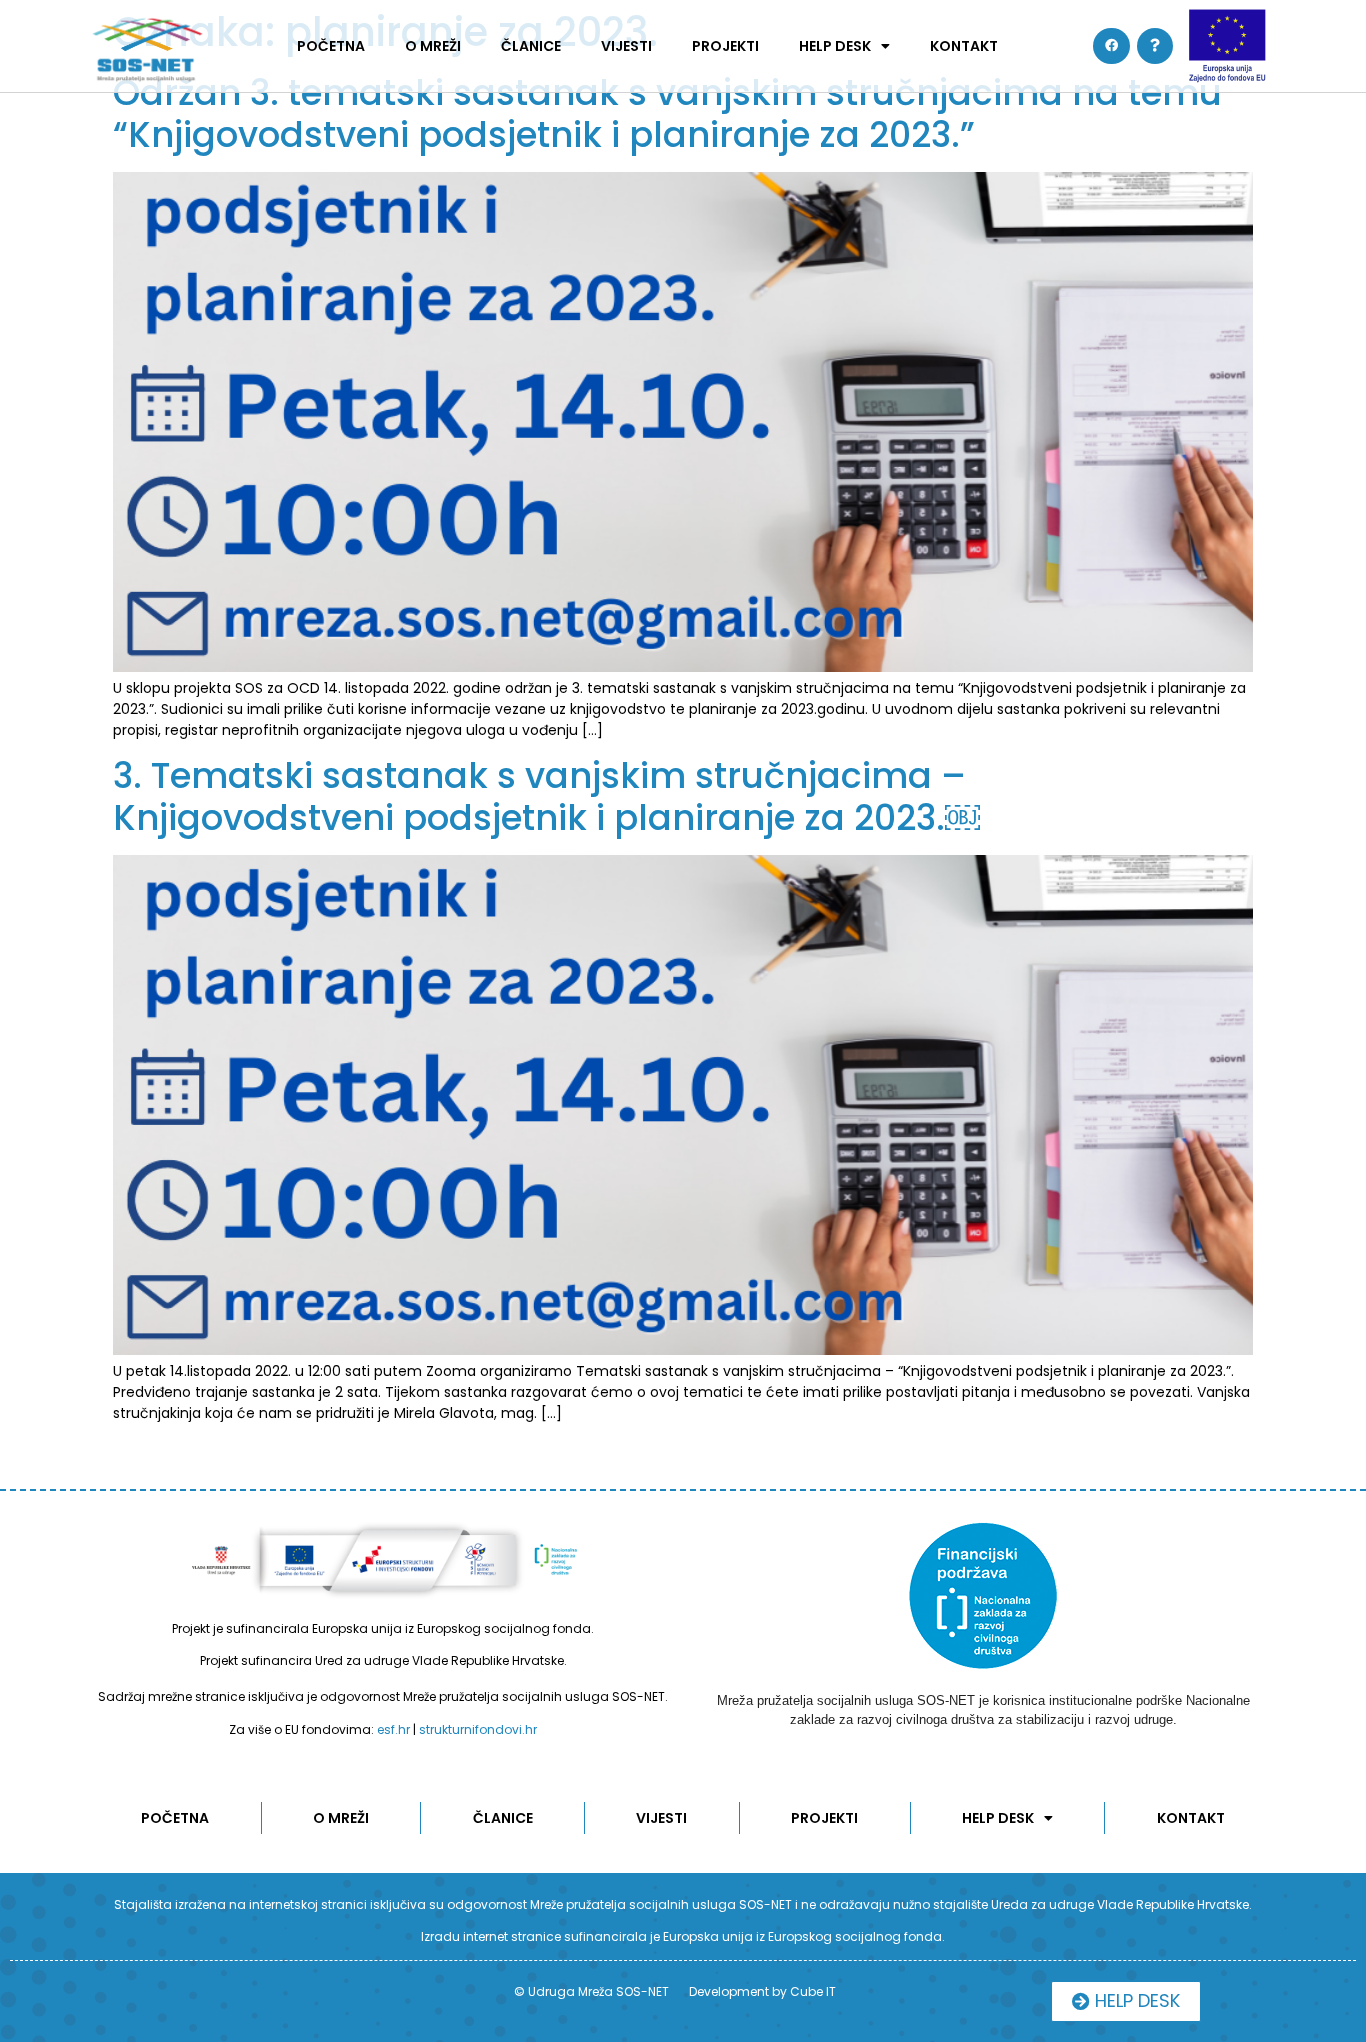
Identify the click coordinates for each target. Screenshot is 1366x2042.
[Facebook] (1111, 46)
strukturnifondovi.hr (478, 1729)
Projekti (725, 46)
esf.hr (393, 1729)
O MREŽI (433, 46)
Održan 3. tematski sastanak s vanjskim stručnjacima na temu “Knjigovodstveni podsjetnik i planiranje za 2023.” (667, 113)
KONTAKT (964, 46)
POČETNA (331, 46)
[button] (1126, 2001)
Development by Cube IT (762, 1991)
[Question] (1155, 46)
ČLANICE (531, 46)
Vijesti (626, 46)
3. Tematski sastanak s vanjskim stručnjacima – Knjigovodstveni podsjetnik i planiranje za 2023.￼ (546, 796)
